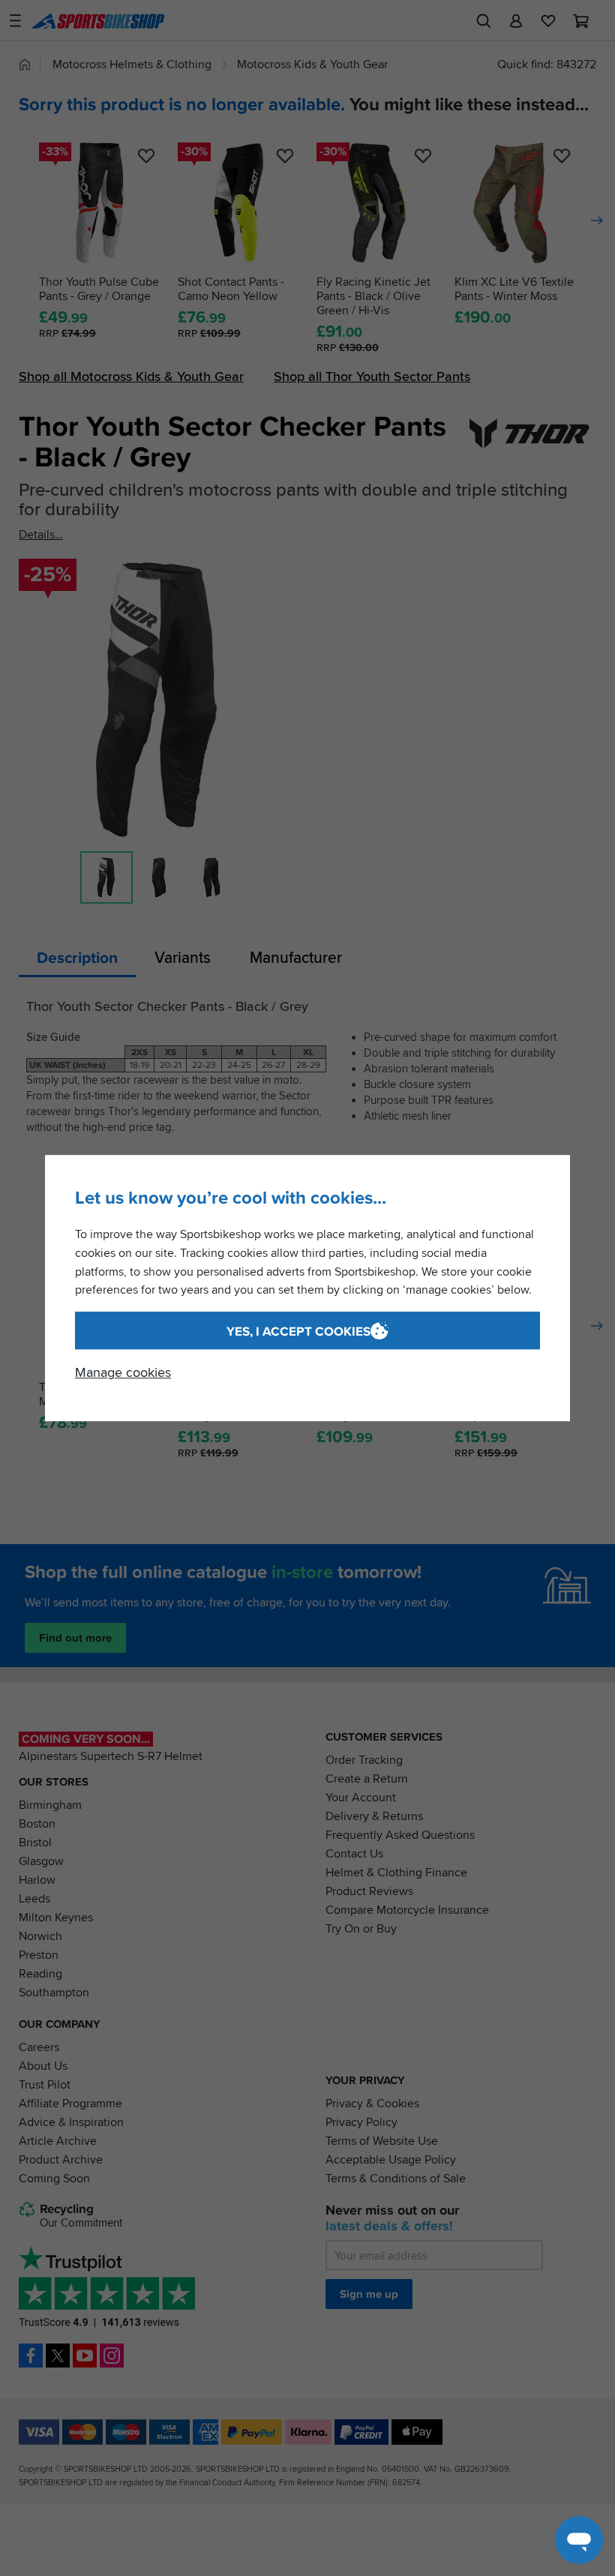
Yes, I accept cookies (298, 1331)
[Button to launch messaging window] (579, 2540)
